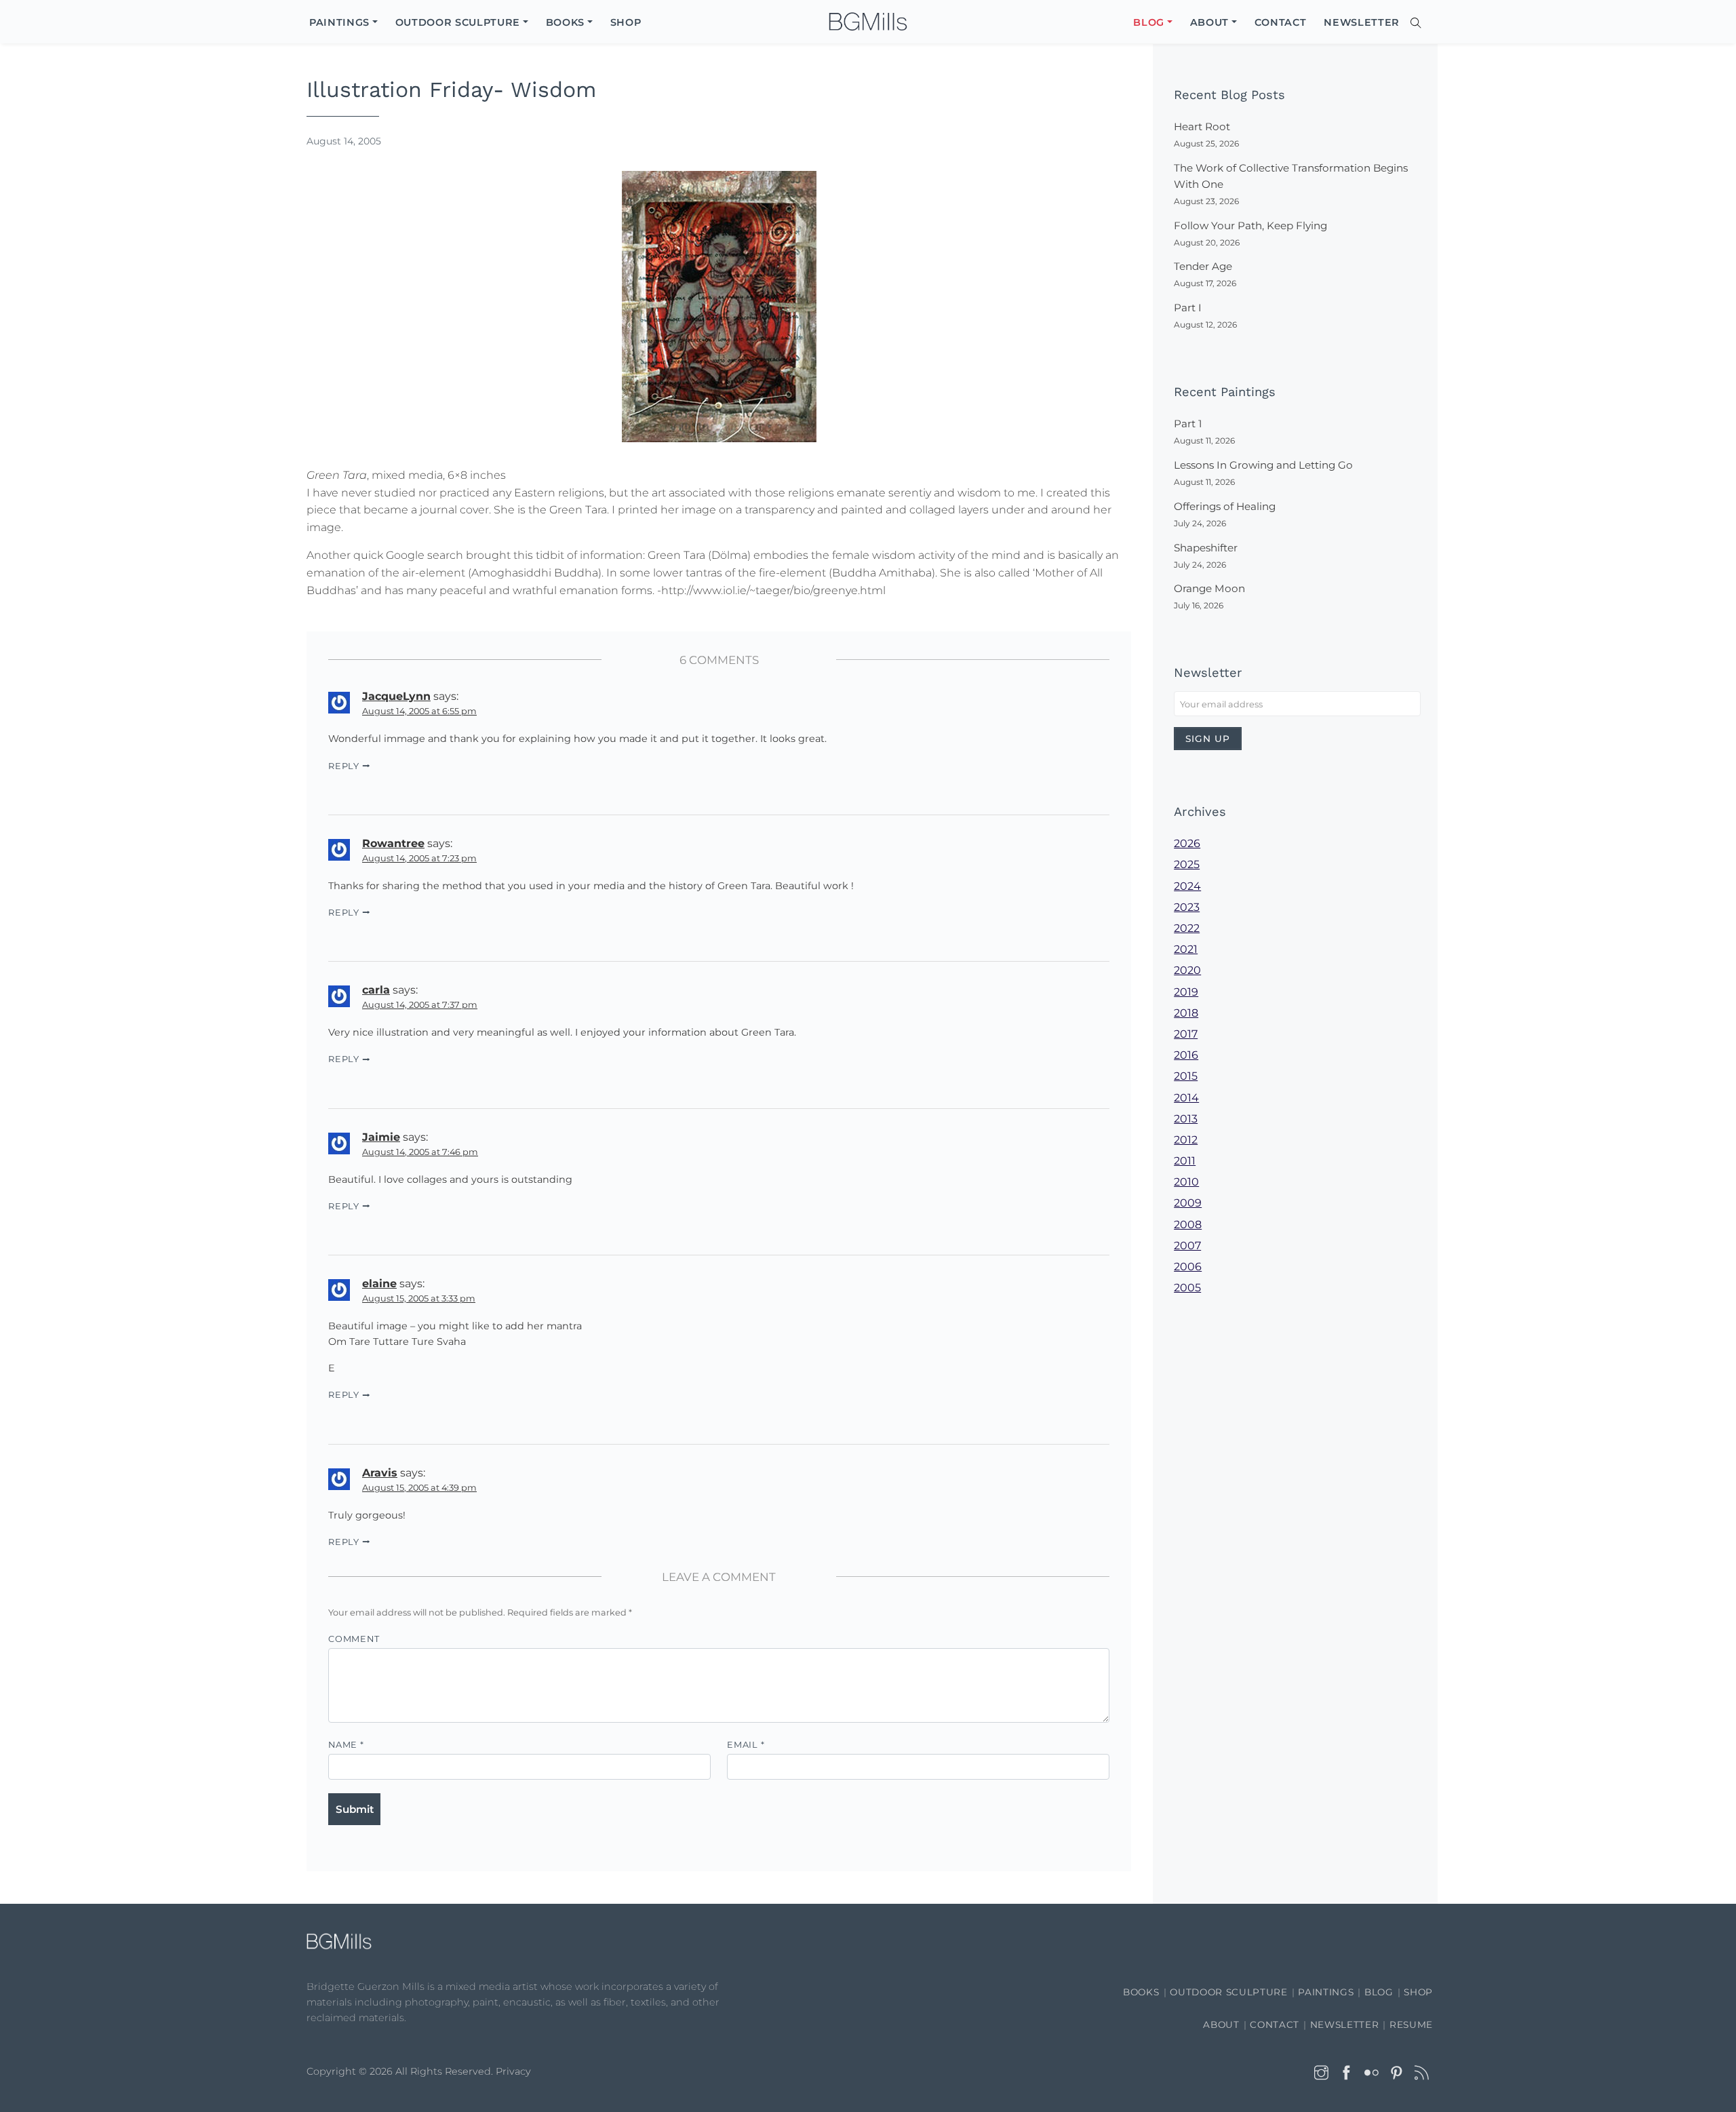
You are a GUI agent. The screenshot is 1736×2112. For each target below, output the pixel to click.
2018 (1186, 1013)
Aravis (380, 1473)
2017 (1186, 1034)
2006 (1188, 1267)
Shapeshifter (1206, 548)
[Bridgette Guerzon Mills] (868, 22)
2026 (1187, 843)
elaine (379, 1284)
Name (346, 1745)
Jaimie (381, 1137)
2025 (1187, 864)
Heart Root (1202, 126)
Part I (1188, 308)
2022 (1187, 928)
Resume (1411, 2025)
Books (1141, 1992)
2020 (1187, 970)
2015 (1186, 1076)
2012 (1186, 1140)
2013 (1186, 1119)
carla (376, 990)
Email (746, 1745)
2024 (1187, 886)
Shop (1418, 1992)
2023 (1187, 907)
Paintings (1326, 1992)
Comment (354, 1639)
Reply (344, 766)
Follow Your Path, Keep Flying (1250, 226)
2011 (1185, 1161)
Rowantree (393, 843)
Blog (1379, 1992)
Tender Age (1203, 266)
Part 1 (1188, 424)
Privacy (513, 2071)
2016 (1186, 1055)
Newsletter (1345, 2025)
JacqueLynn (396, 696)
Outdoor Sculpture (1228, 1992)
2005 (1187, 1288)
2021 (1186, 949)
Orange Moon (1209, 588)
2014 (1186, 1098)
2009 (1188, 1203)
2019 (1186, 992)
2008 (1188, 1225)
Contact (1275, 2025)
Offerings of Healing (1225, 506)
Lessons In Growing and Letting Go (1263, 465)
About (1221, 2025)
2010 (1186, 1182)
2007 (1187, 1246)
